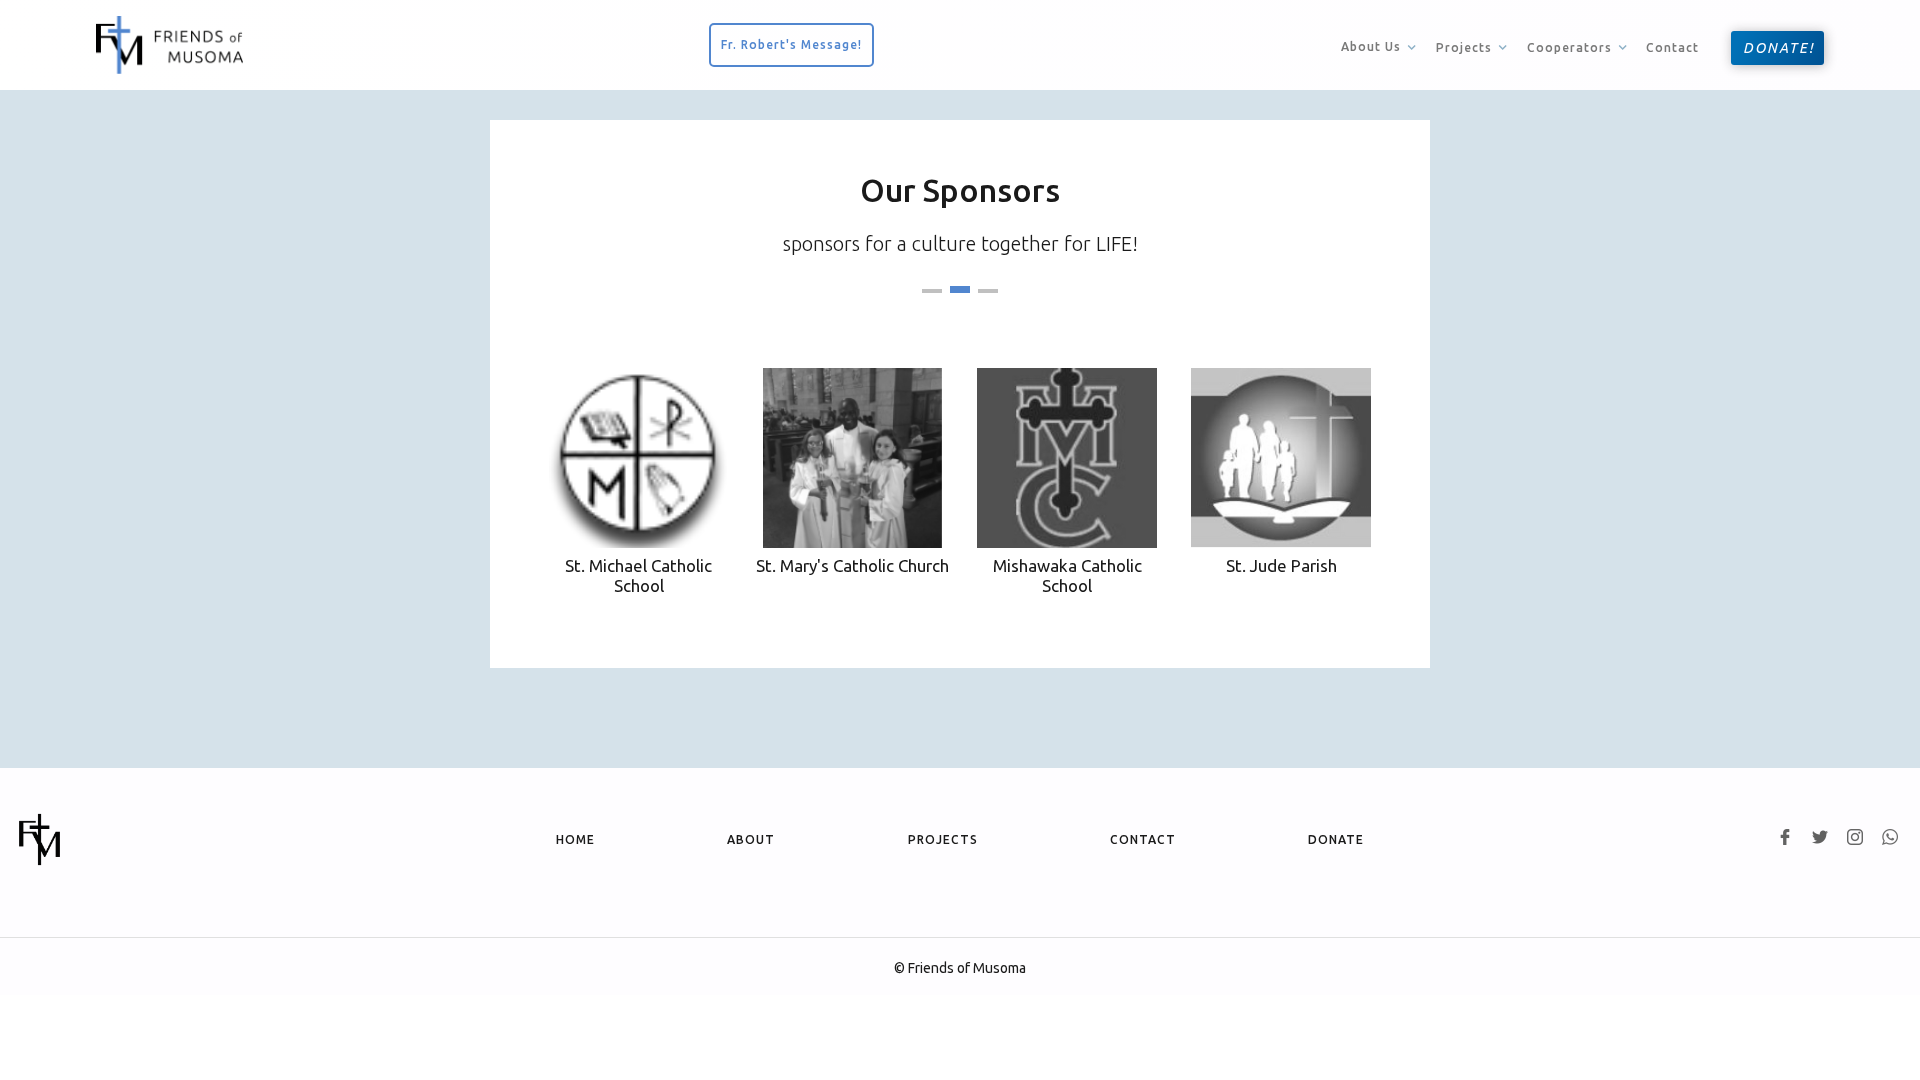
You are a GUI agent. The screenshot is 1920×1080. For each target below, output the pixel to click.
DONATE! (1779, 48)
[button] (1380, 47)
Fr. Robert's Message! (791, 44)
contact (1143, 839)
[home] (169, 45)
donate (1336, 839)
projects (943, 839)
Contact (1672, 47)
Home (575, 839)
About (751, 839)
